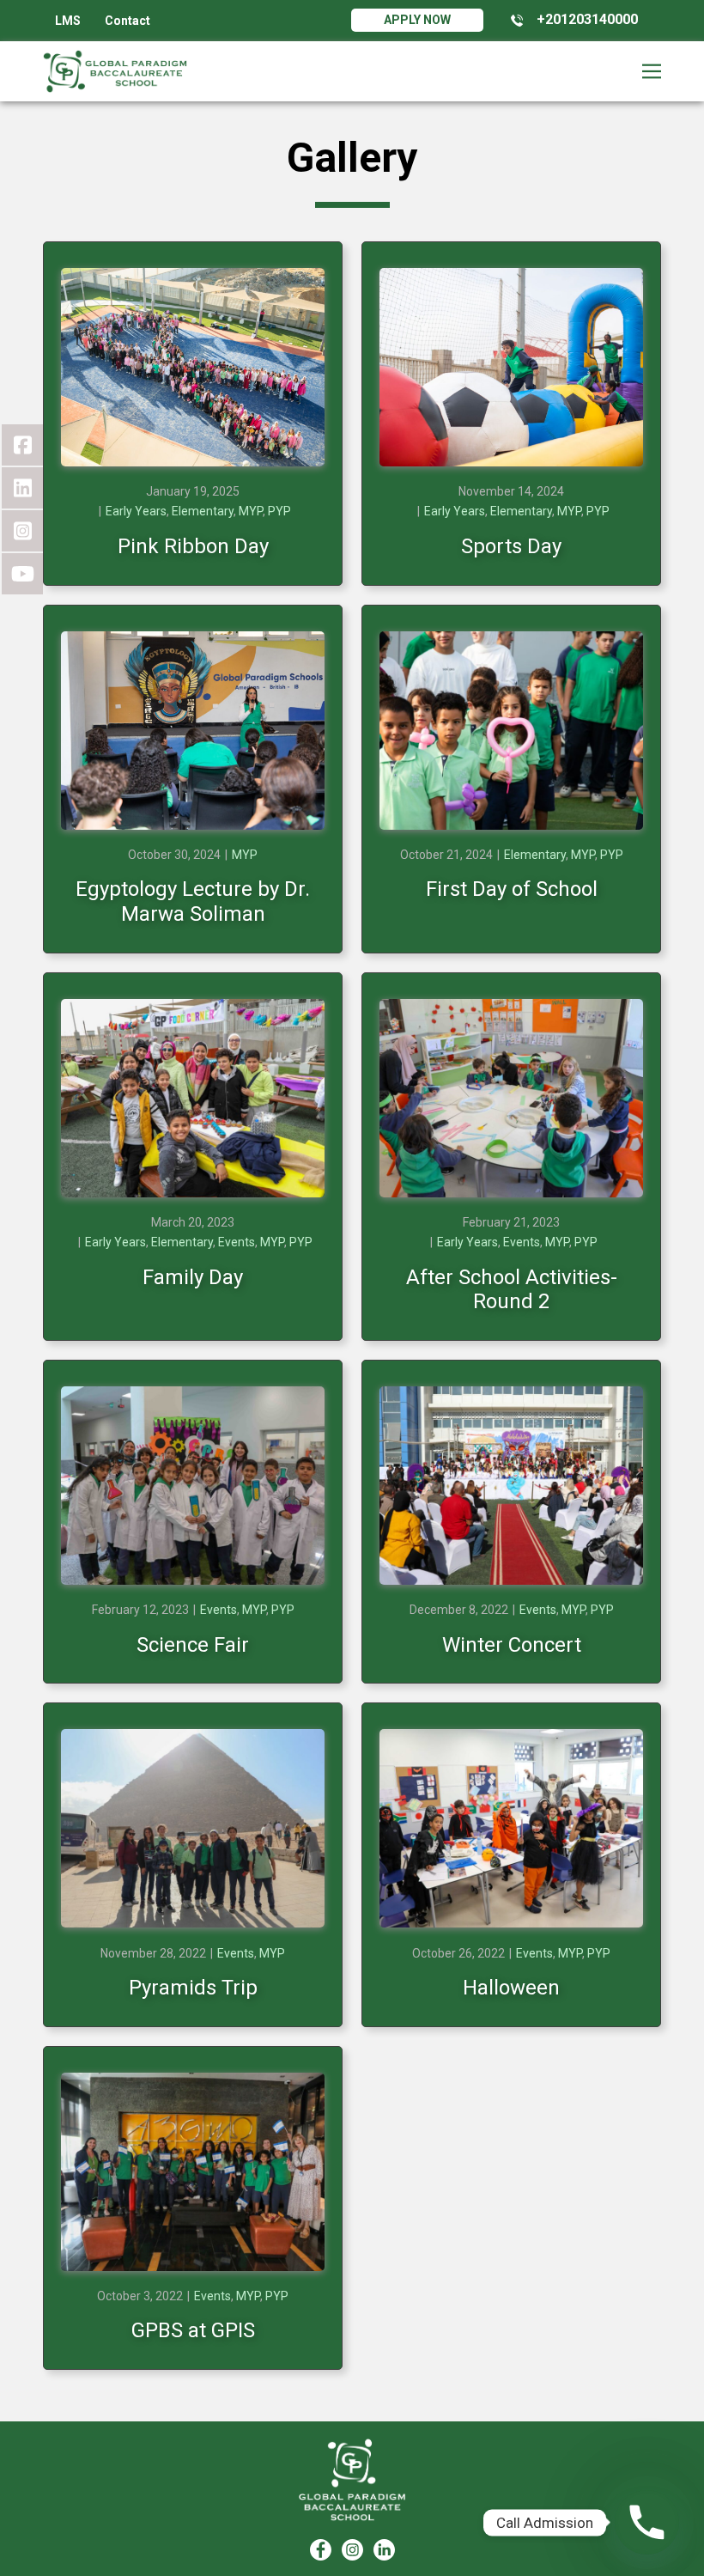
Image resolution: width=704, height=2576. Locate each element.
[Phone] (647, 2522)
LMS (68, 21)
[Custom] (384, 2550)
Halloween (511, 1988)
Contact (127, 21)
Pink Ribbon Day (193, 546)
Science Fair (193, 1645)
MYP (251, 511)
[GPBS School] (352, 2480)
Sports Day (511, 546)
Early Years (136, 511)
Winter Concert (512, 1645)
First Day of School (512, 889)
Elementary (203, 511)
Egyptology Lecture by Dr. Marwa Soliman (193, 901)
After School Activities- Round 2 (512, 1290)
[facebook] (321, 2550)
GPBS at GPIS (193, 2330)
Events (237, 1242)
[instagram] (352, 2550)
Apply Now (417, 20)
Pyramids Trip (193, 1988)
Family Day (193, 1277)
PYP (279, 511)
